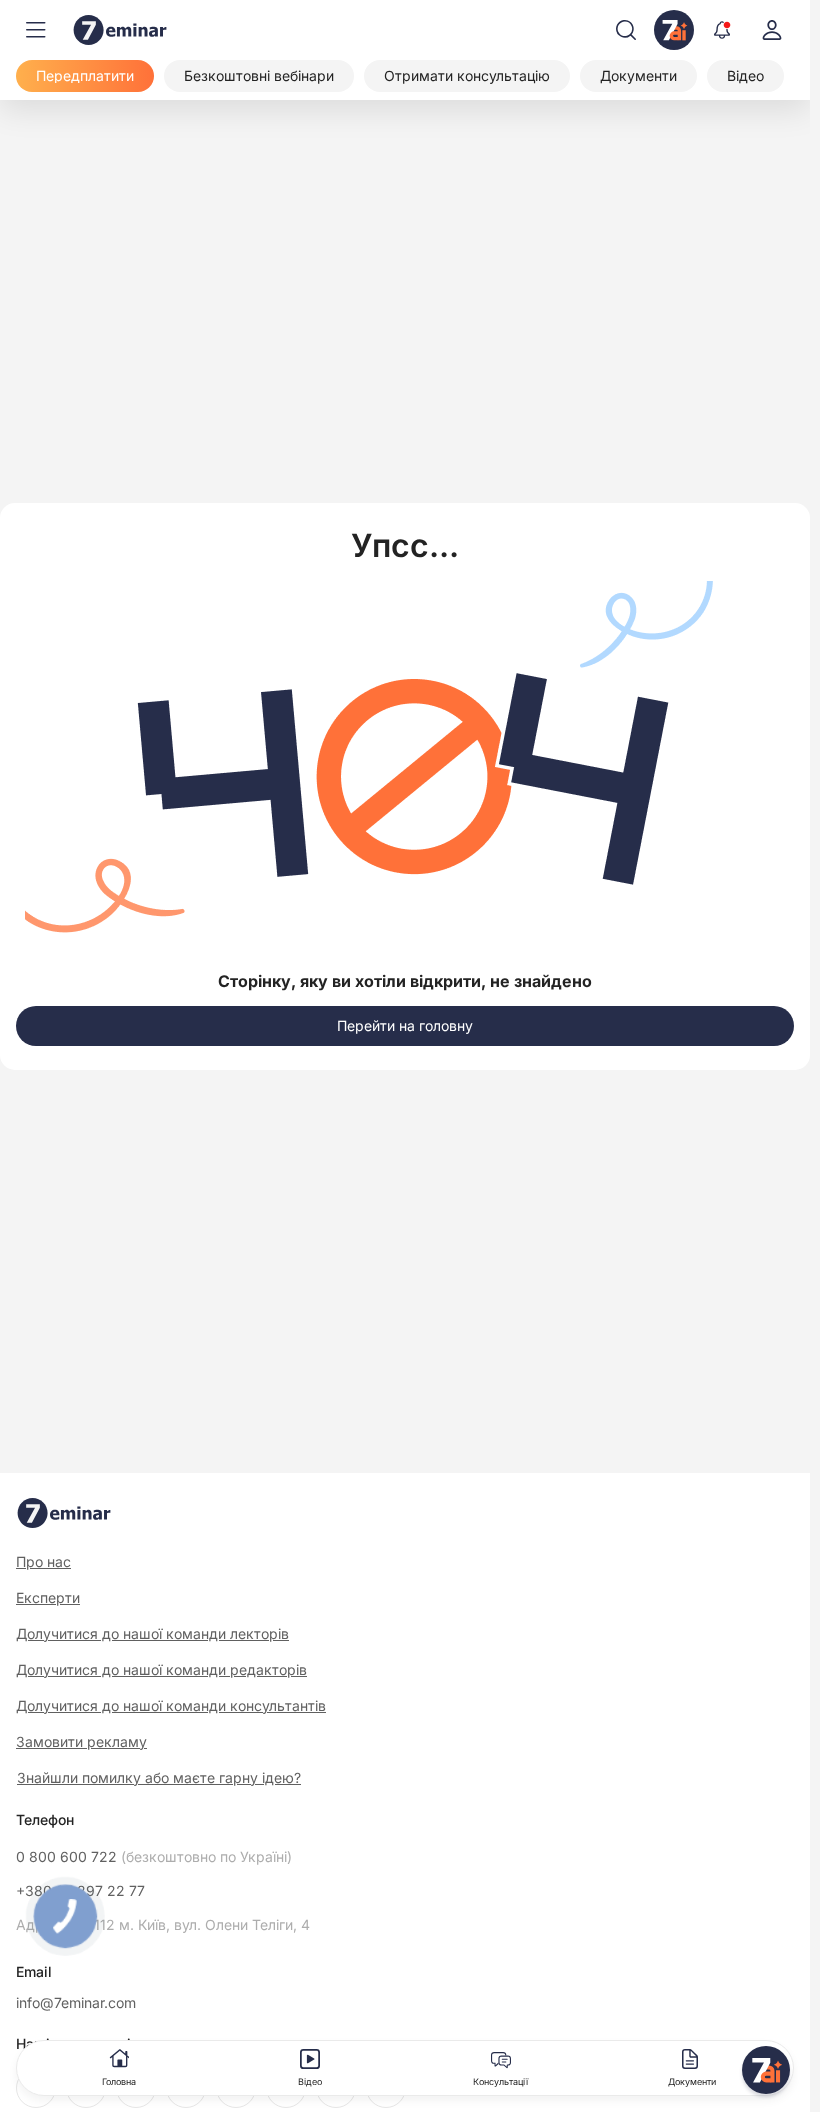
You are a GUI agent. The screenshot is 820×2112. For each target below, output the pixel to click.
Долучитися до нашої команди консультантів (171, 1705)
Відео (310, 2081)
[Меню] (36, 30)
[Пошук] (626, 30)
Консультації (500, 2081)
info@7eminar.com (76, 2003)
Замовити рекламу (81, 1741)
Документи (692, 2081)
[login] (772, 30)
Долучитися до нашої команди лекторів (152, 1633)
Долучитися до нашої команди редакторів (161, 1669)
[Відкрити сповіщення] (722, 30)
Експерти (48, 1597)
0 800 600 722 (154, 1857)
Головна (119, 2081)
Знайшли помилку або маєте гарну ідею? (159, 1778)
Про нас (43, 1561)
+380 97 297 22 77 (80, 1891)
